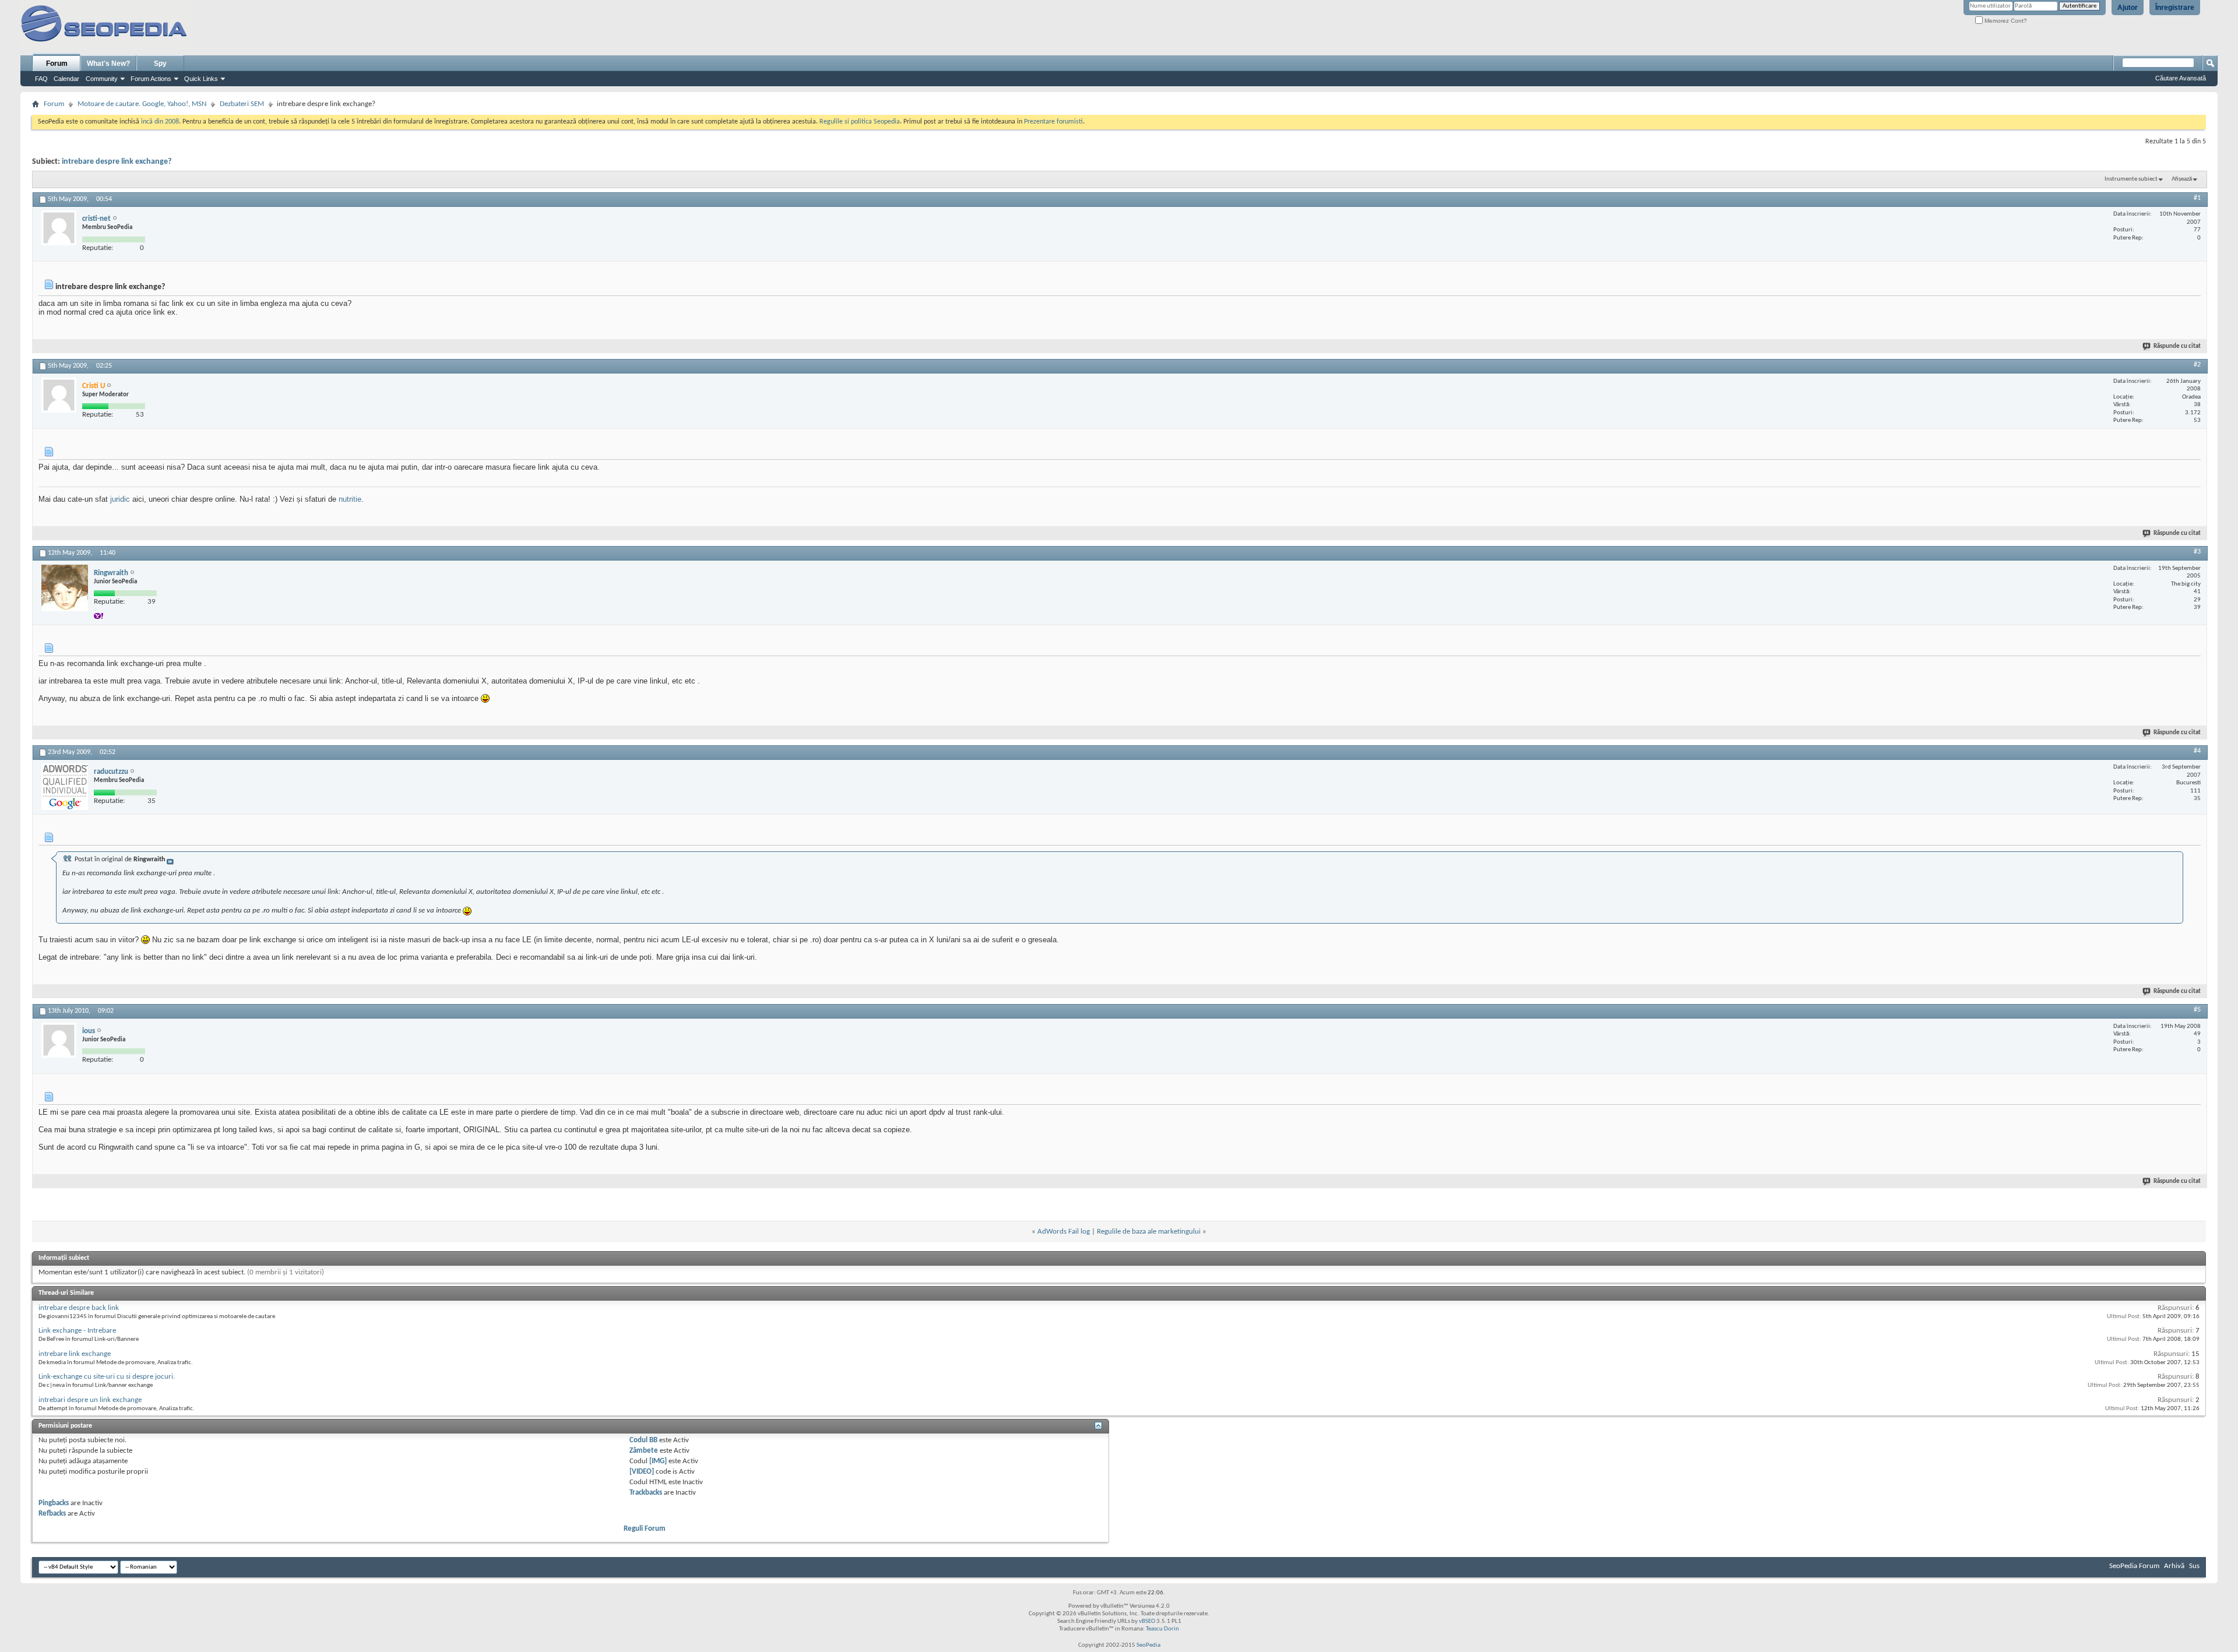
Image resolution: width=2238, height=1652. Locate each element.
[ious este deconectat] (59, 1040)
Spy (160, 64)
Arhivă (2174, 1566)
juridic (120, 499)
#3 (2197, 552)
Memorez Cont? (2005, 21)
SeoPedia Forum (2134, 1566)
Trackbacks (646, 1493)
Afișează (2182, 179)
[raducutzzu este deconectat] (65, 787)
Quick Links (201, 79)
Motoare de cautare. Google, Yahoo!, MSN (142, 104)
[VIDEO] (642, 1472)
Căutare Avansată (2181, 78)
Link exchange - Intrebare (77, 1331)
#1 (2197, 198)
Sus (2194, 1566)
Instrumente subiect (2131, 179)
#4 (2197, 751)
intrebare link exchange (75, 1354)
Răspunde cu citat (2177, 346)
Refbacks (52, 1514)
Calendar (66, 79)
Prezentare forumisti (1053, 122)
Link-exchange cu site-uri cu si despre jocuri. (107, 1377)
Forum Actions (151, 79)
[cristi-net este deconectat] (59, 228)
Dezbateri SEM (242, 104)
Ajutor (2128, 8)
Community (102, 79)
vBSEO (1147, 1621)
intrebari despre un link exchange (90, 1400)
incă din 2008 (160, 122)
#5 (2197, 1010)
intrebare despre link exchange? (117, 162)
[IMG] (658, 1461)
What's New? (108, 64)
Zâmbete (644, 1451)
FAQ (41, 79)
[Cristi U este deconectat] (59, 395)
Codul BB (643, 1440)
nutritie (350, 499)
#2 (2197, 365)
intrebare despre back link (79, 1308)
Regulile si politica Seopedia (860, 122)
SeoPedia (1148, 1645)
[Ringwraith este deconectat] (65, 588)
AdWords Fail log (1064, 1232)
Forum (57, 64)
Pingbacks (54, 1503)
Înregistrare (2175, 8)
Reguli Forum (645, 1529)
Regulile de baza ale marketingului (1149, 1232)
